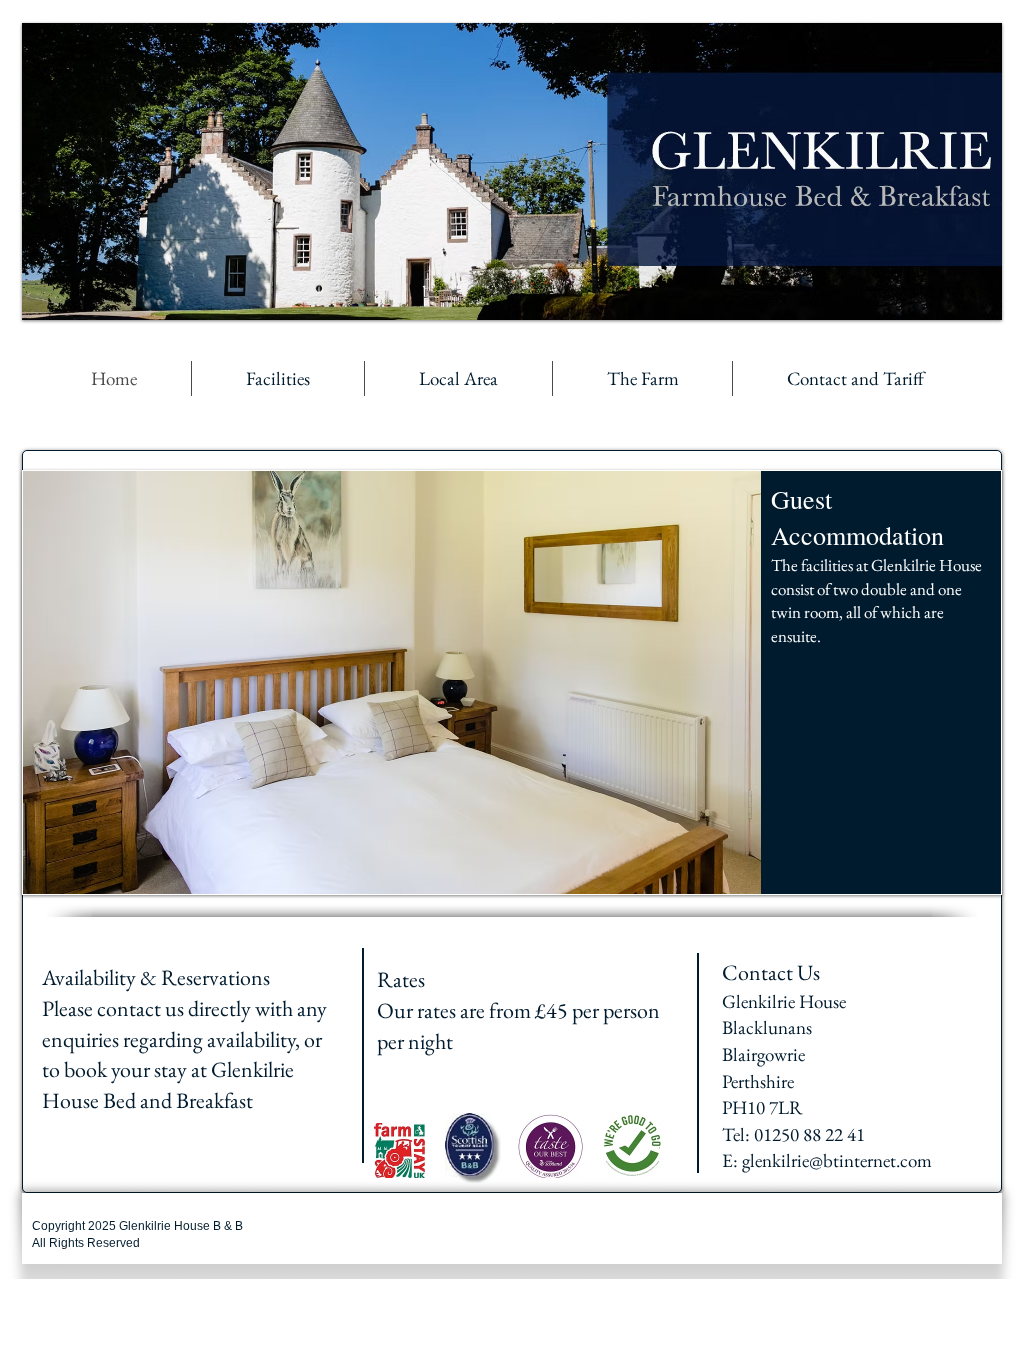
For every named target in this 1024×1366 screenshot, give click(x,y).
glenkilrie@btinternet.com (837, 1160)
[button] (512, 682)
